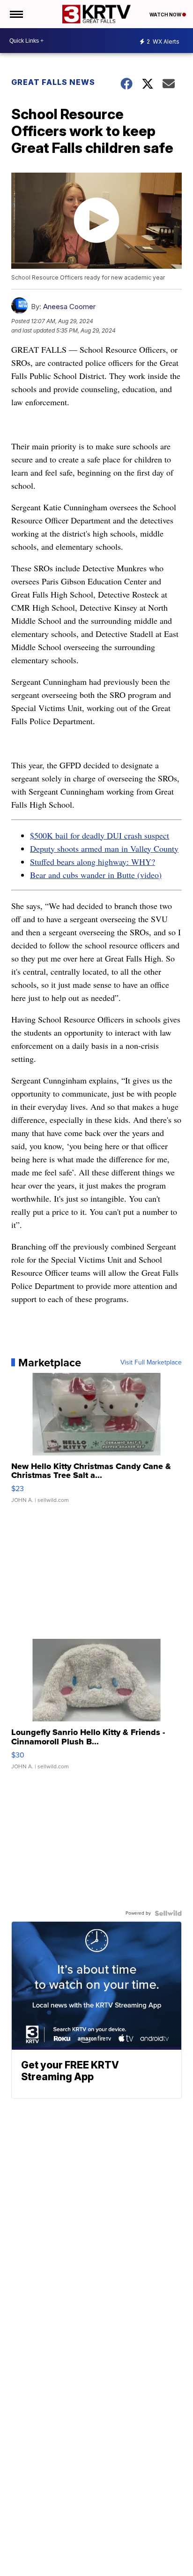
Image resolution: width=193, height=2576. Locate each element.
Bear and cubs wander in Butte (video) (96, 875)
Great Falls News (53, 82)
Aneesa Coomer (69, 307)
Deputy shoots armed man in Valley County (104, 849)
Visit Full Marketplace (151, 1363)
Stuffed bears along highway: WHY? (93, 862)
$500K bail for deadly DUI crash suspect (100, 835)
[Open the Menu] (16, 14)
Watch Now (166, 15)
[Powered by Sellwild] (168, 1913)
